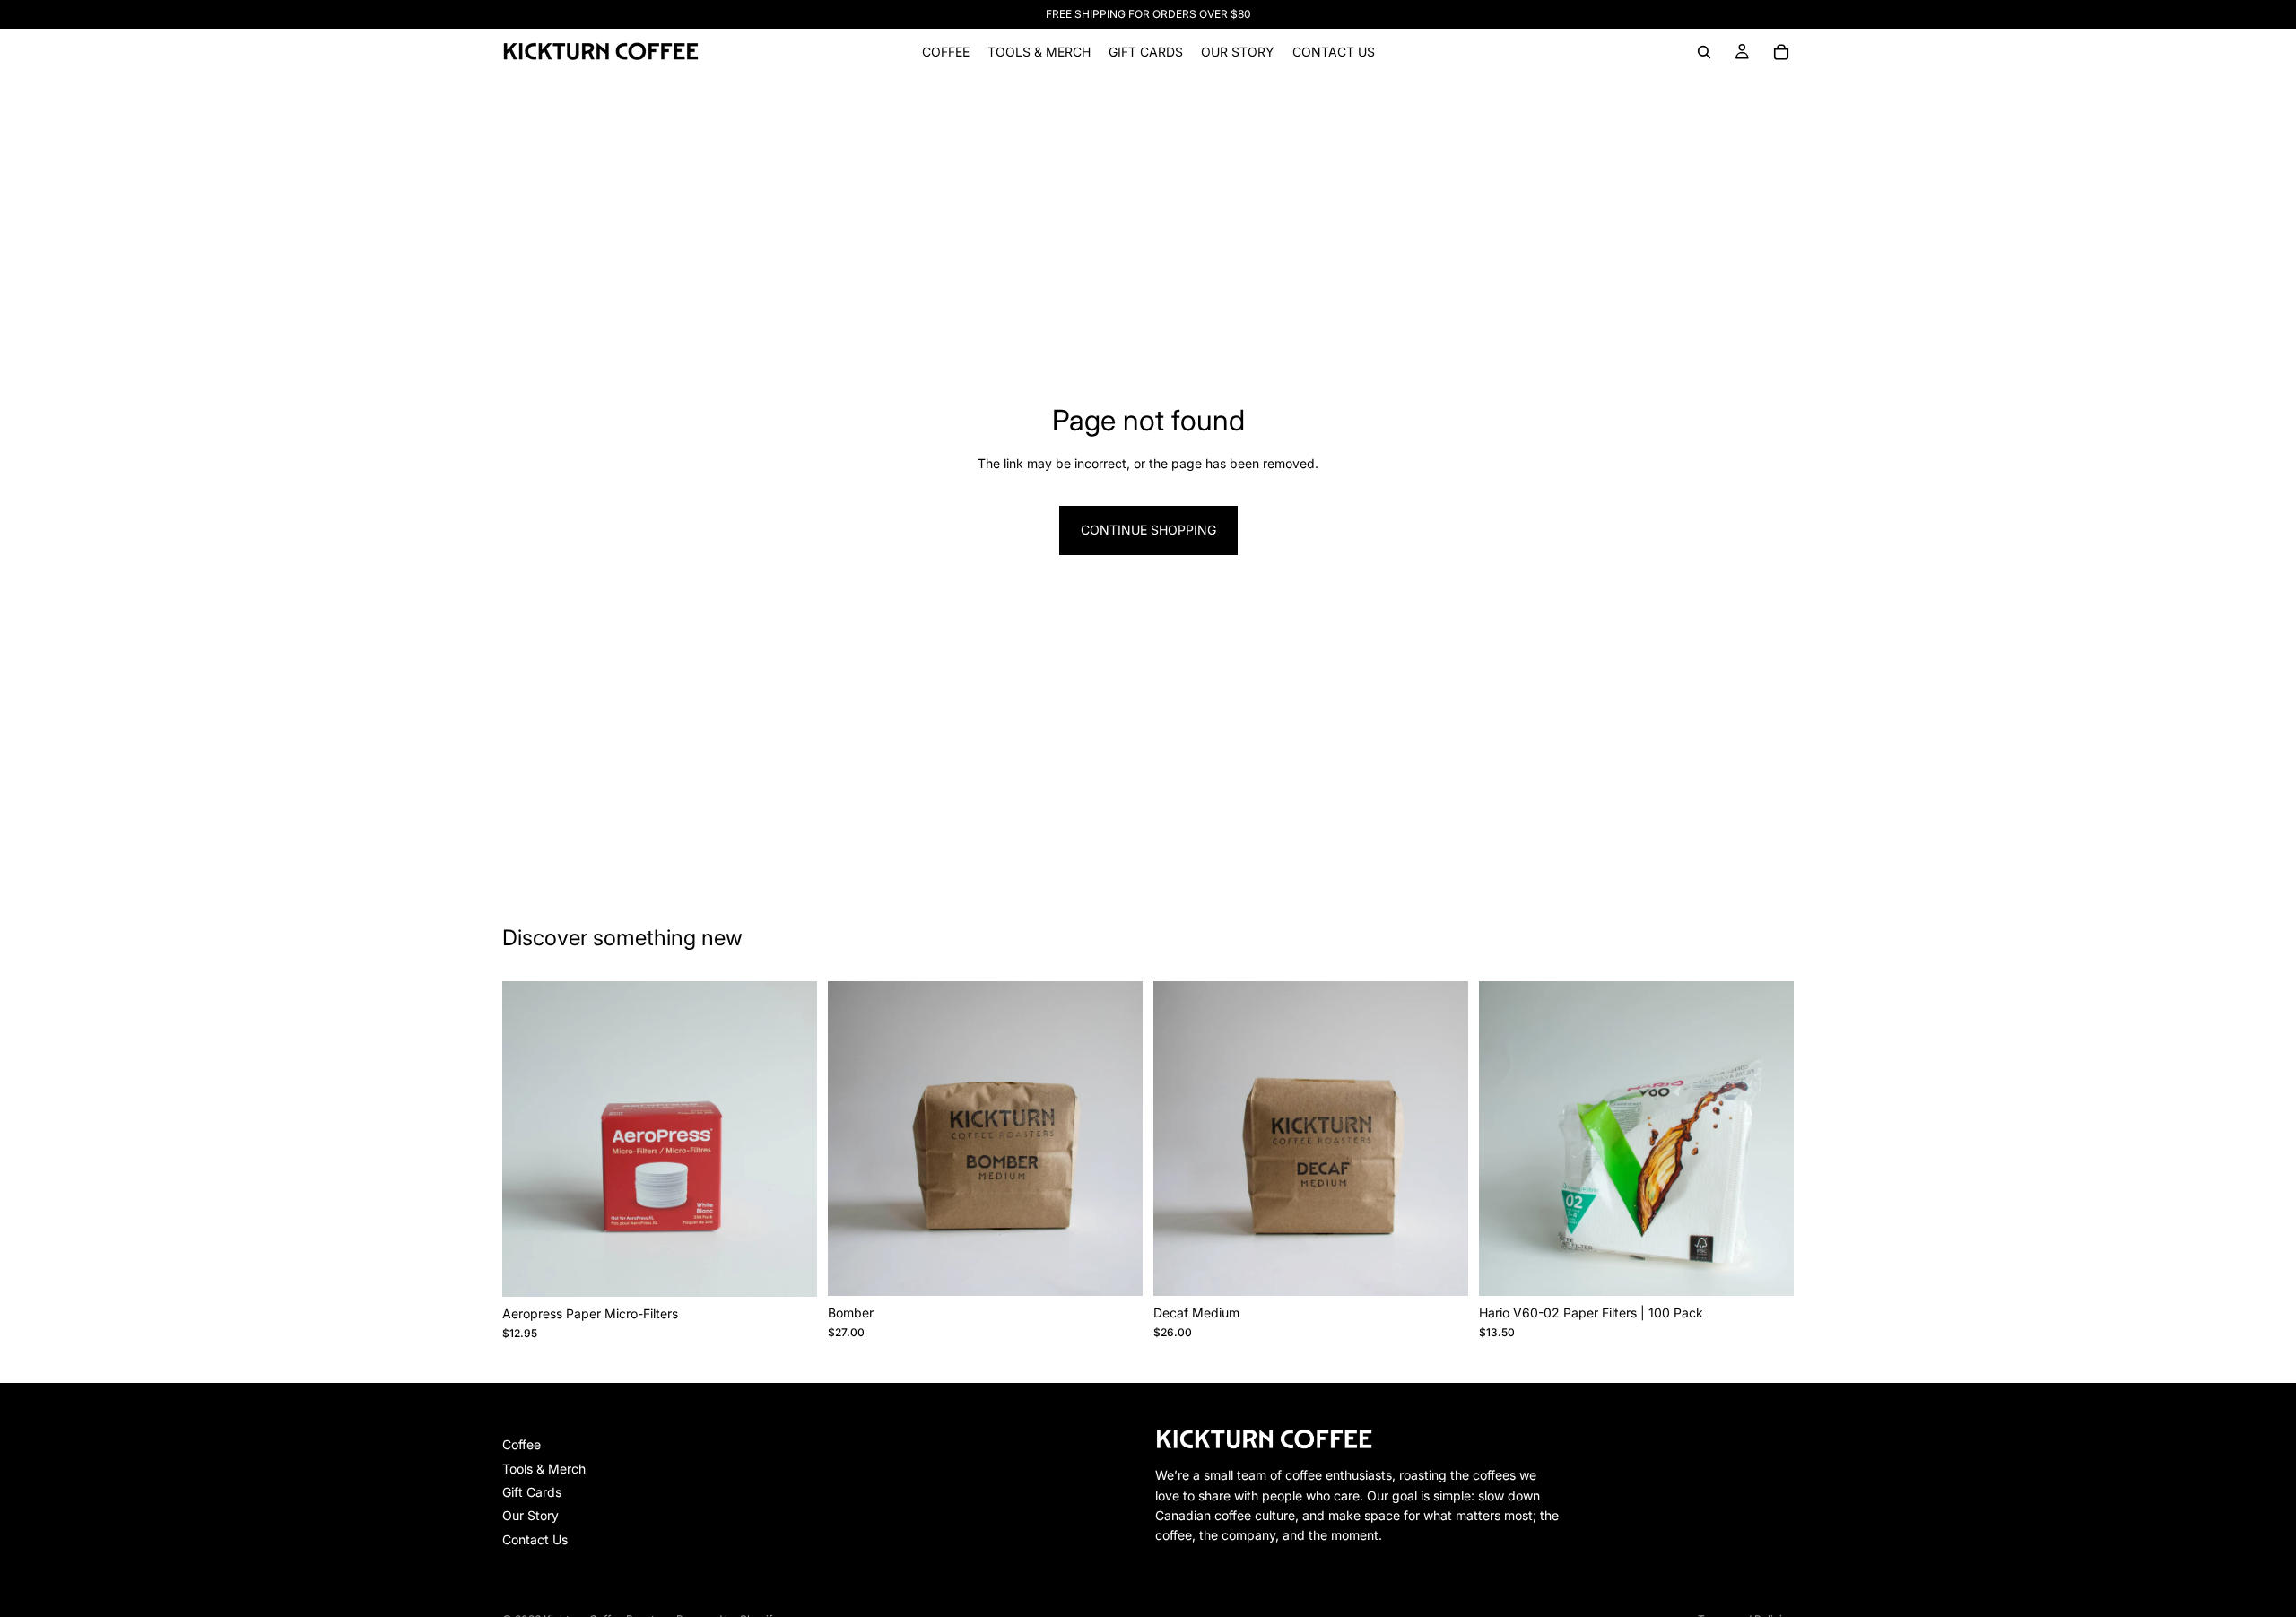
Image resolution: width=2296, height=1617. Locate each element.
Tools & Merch (544, 1469)
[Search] (1704, 52)
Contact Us (535, 1539)
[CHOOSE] (1115, 1268)
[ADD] (789, 1269)
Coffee (522, 1444)
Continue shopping (1148, 530)
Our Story (531, 1515)
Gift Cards (532, 1492)
